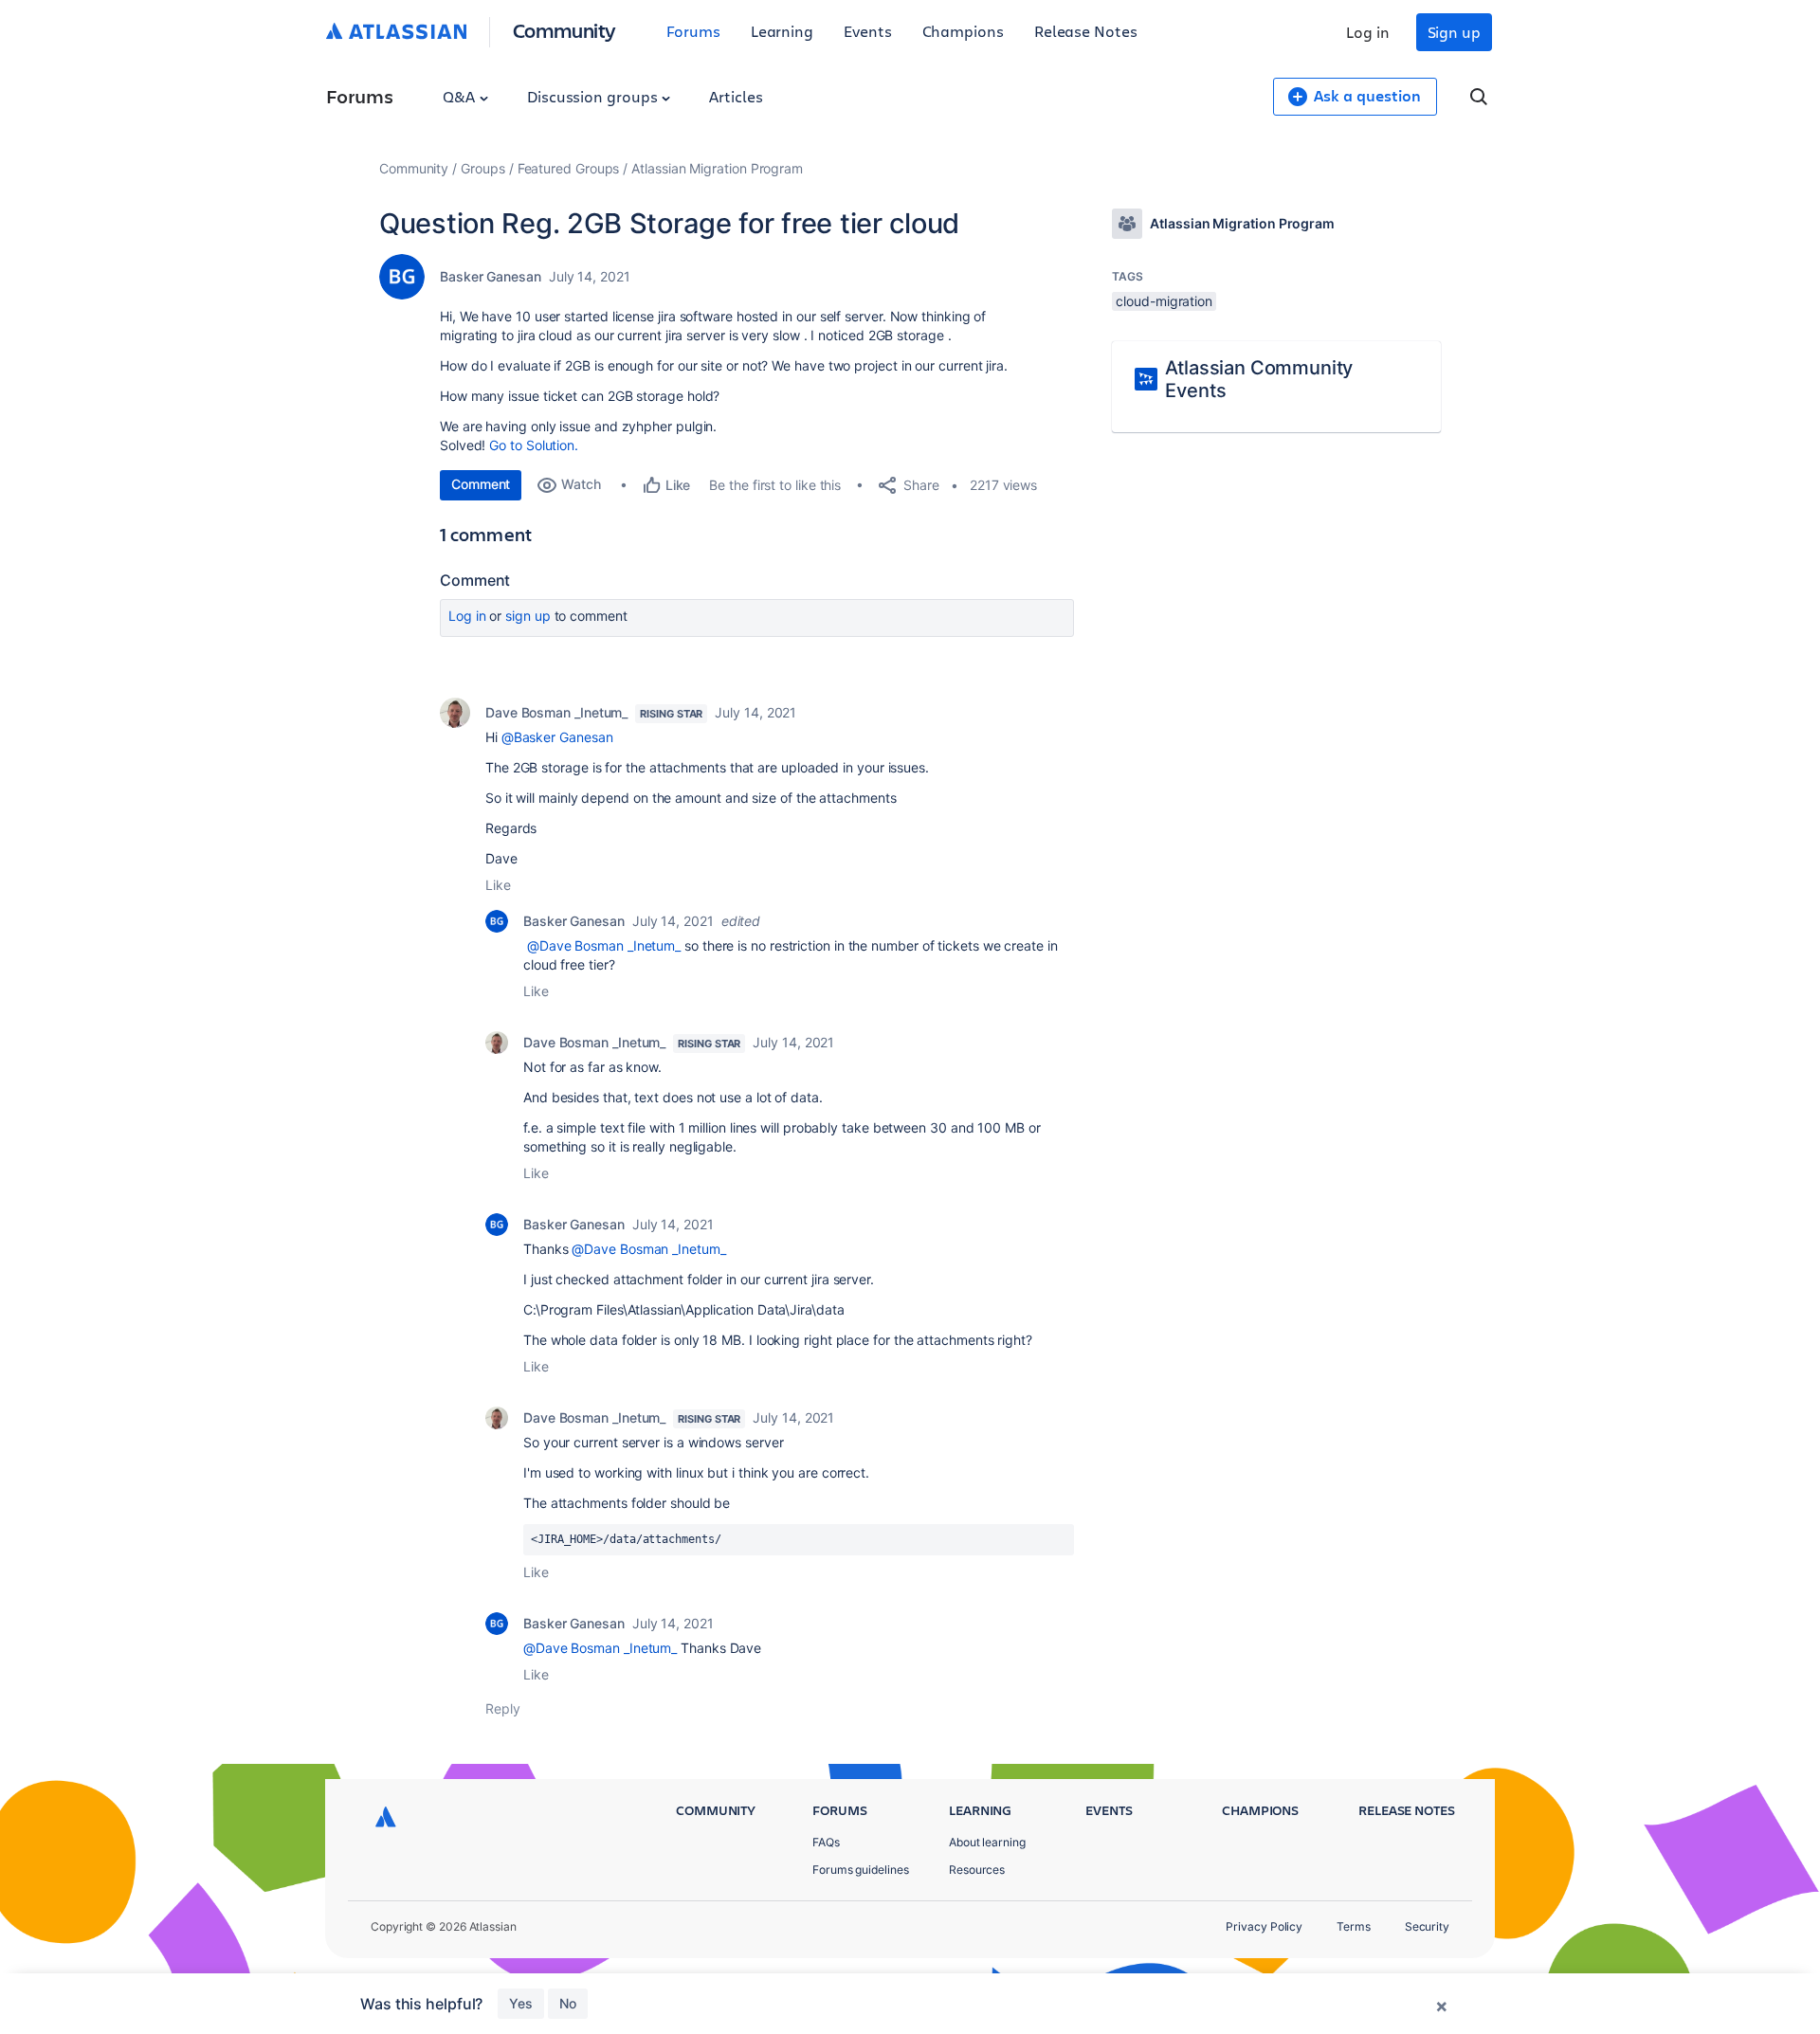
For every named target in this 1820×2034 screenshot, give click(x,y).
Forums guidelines (861, 1870)
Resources (977, 1870)
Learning (782, 31)
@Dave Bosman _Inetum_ (604, 945)
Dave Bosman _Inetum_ (556, 712)
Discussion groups (594, 96)
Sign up (1454, 32)
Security (1427, 1926)
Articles (736, 96)
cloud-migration (1164, 301)
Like (498, 885)
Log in (1368, 32)
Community (564, 30)
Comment (481, 484)
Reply (503, 1708)
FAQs (826, 1842)
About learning (987, 1842)
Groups (483, 168)
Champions (963, 31)
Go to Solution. (534, 445)
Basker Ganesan (491, 276)
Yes (521, 2003)
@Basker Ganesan (557, 737)
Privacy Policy (1264, 1926)
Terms (1354, 1926)
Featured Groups (569, 168)
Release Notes (1086, 31)
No (568, 2003)
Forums (693, 31)
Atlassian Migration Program (717, 168)
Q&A (461, 96)
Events (868, 31)
